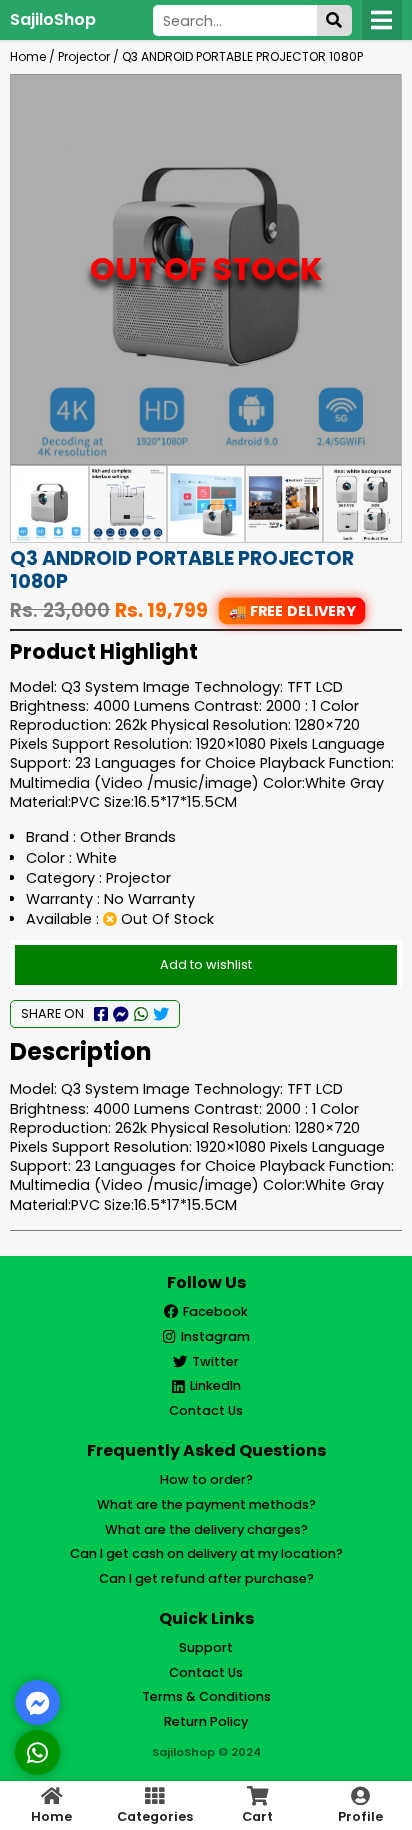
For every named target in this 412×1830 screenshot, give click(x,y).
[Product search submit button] (334, 20)
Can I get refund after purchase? (206, 1578)
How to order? (206, 1479)
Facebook (215, 1311)
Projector (84, 56)
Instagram (215, 1336)
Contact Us (206, 1410)
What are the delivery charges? (206, 1529)
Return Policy (206, 1721)
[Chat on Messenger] (38, 1703)
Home (28, 56)
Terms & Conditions (206, 1696)
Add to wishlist (206, 964)
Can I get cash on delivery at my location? (206, 1553)
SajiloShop (53, 19)
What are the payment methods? (206, 1504)
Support (206, 1647)
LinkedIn (215, 1385)
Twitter (215, 1361)
